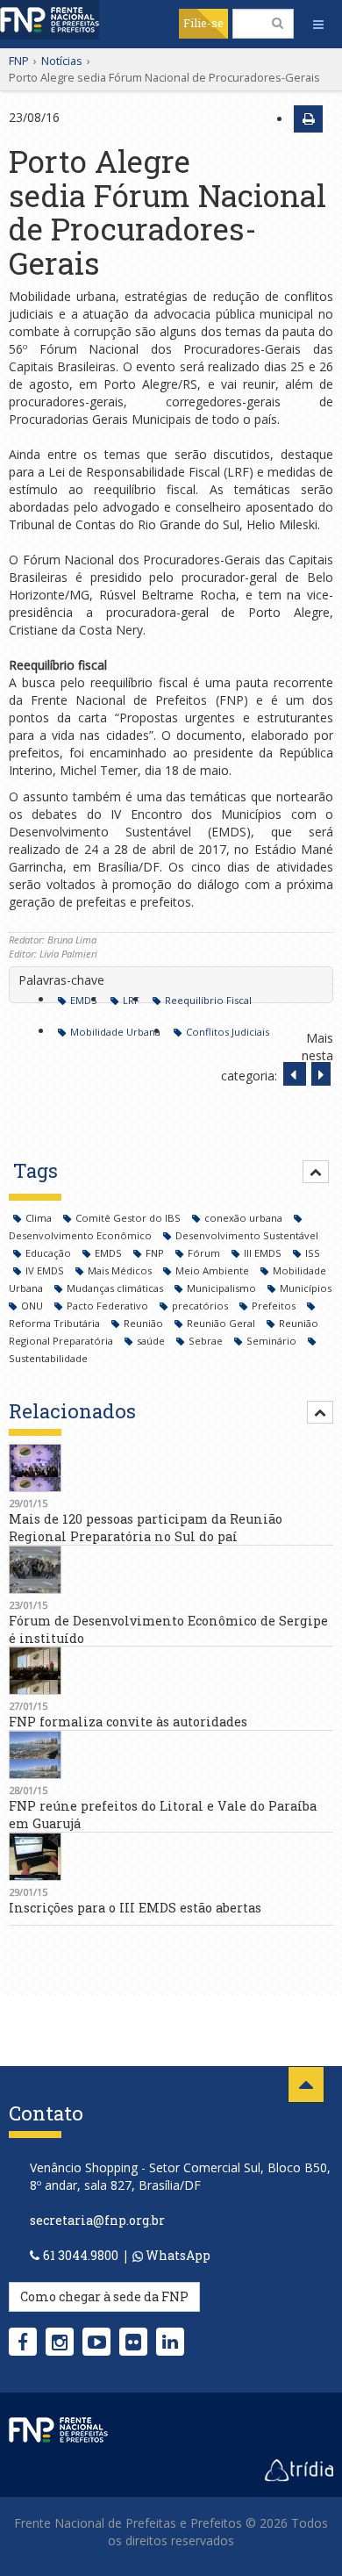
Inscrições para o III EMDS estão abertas (135, 1908)
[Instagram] (60, 2342)
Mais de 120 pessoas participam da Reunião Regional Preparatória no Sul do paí (146, 1528)
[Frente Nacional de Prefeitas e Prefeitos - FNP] (58, 2429)
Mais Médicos (121, 1270)
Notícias (62, 61)
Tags (36, 1170)
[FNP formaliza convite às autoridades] (171, 1671)
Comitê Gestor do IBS (129, 1218)
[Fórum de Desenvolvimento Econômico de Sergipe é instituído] (171, 1570)
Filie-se (203, 23)
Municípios (306, 1288)
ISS (313, 1253)
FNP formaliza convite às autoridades (128, 1722)
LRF (131, 1000)
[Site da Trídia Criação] (299, 2469)
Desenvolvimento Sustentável (247, 1235)
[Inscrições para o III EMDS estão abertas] (171, 1857)
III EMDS (264, 1253)
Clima (40, 1218)
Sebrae (207, 1341)
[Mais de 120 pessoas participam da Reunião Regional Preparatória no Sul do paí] (171, 1468)
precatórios (201, 1306)
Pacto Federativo (109, 1306)
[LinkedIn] (170, 2342)
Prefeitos (275, 1306)
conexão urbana (245, 1218)
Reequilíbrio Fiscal (208, 1000)
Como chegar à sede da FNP (104, 2296)
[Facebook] (23, 2342)
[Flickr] (133, 2342)
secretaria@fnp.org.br (97, 2220)
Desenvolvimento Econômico (82, 1235)
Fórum (205, 1253)
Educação (50, 1253)
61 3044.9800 (81, 2255)
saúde (152, 1341)
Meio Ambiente (214, 1270)
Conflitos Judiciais (228, 1032)
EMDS (84, 1000)
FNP (19, 61)
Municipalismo (223, 1288)
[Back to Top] (306, 2084)
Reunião (145, 1323)
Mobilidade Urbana (115, 1032)
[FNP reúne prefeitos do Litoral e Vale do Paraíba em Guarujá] (171, 1755)
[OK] (278, 23)
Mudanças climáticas (116, 1288)
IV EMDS (46, 1270)
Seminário (273, 1341)
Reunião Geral (222, 1323)
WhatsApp (177, 2255)
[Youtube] (97, 2342)
